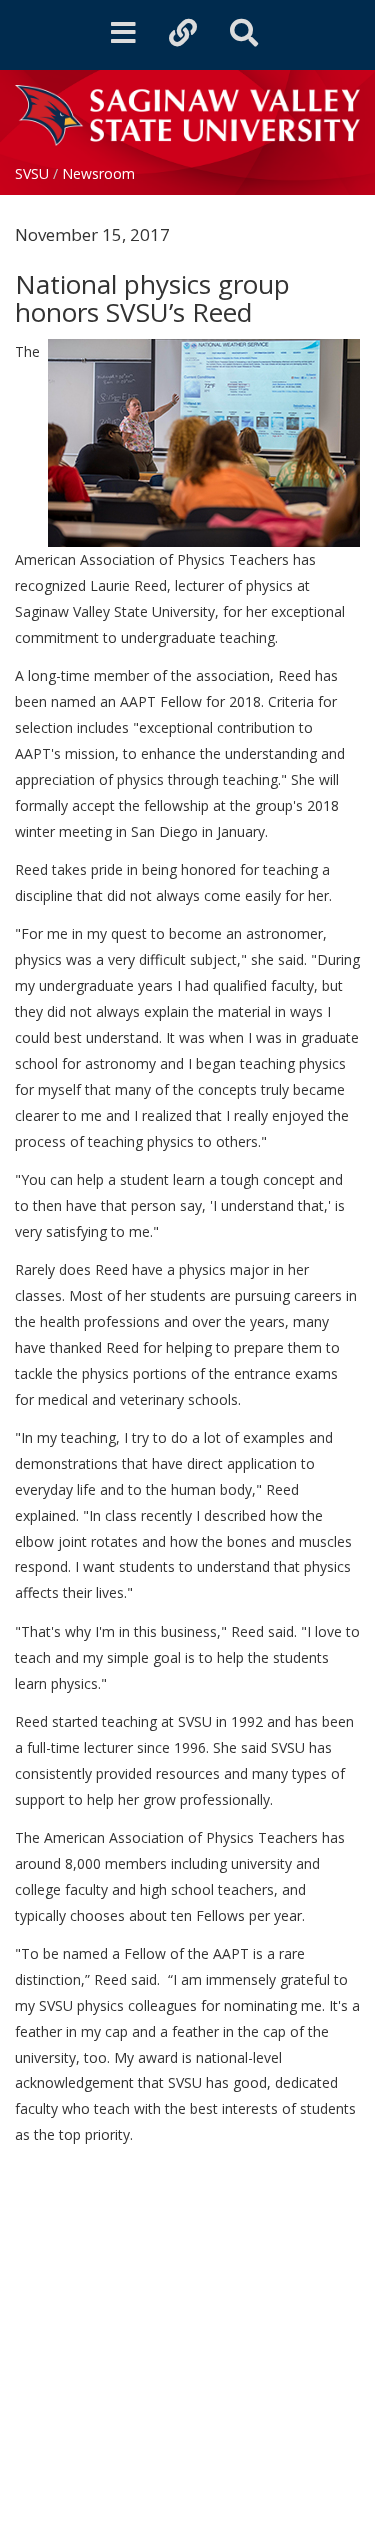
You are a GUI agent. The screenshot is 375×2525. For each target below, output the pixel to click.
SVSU (32, 173)
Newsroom (98, 173)
